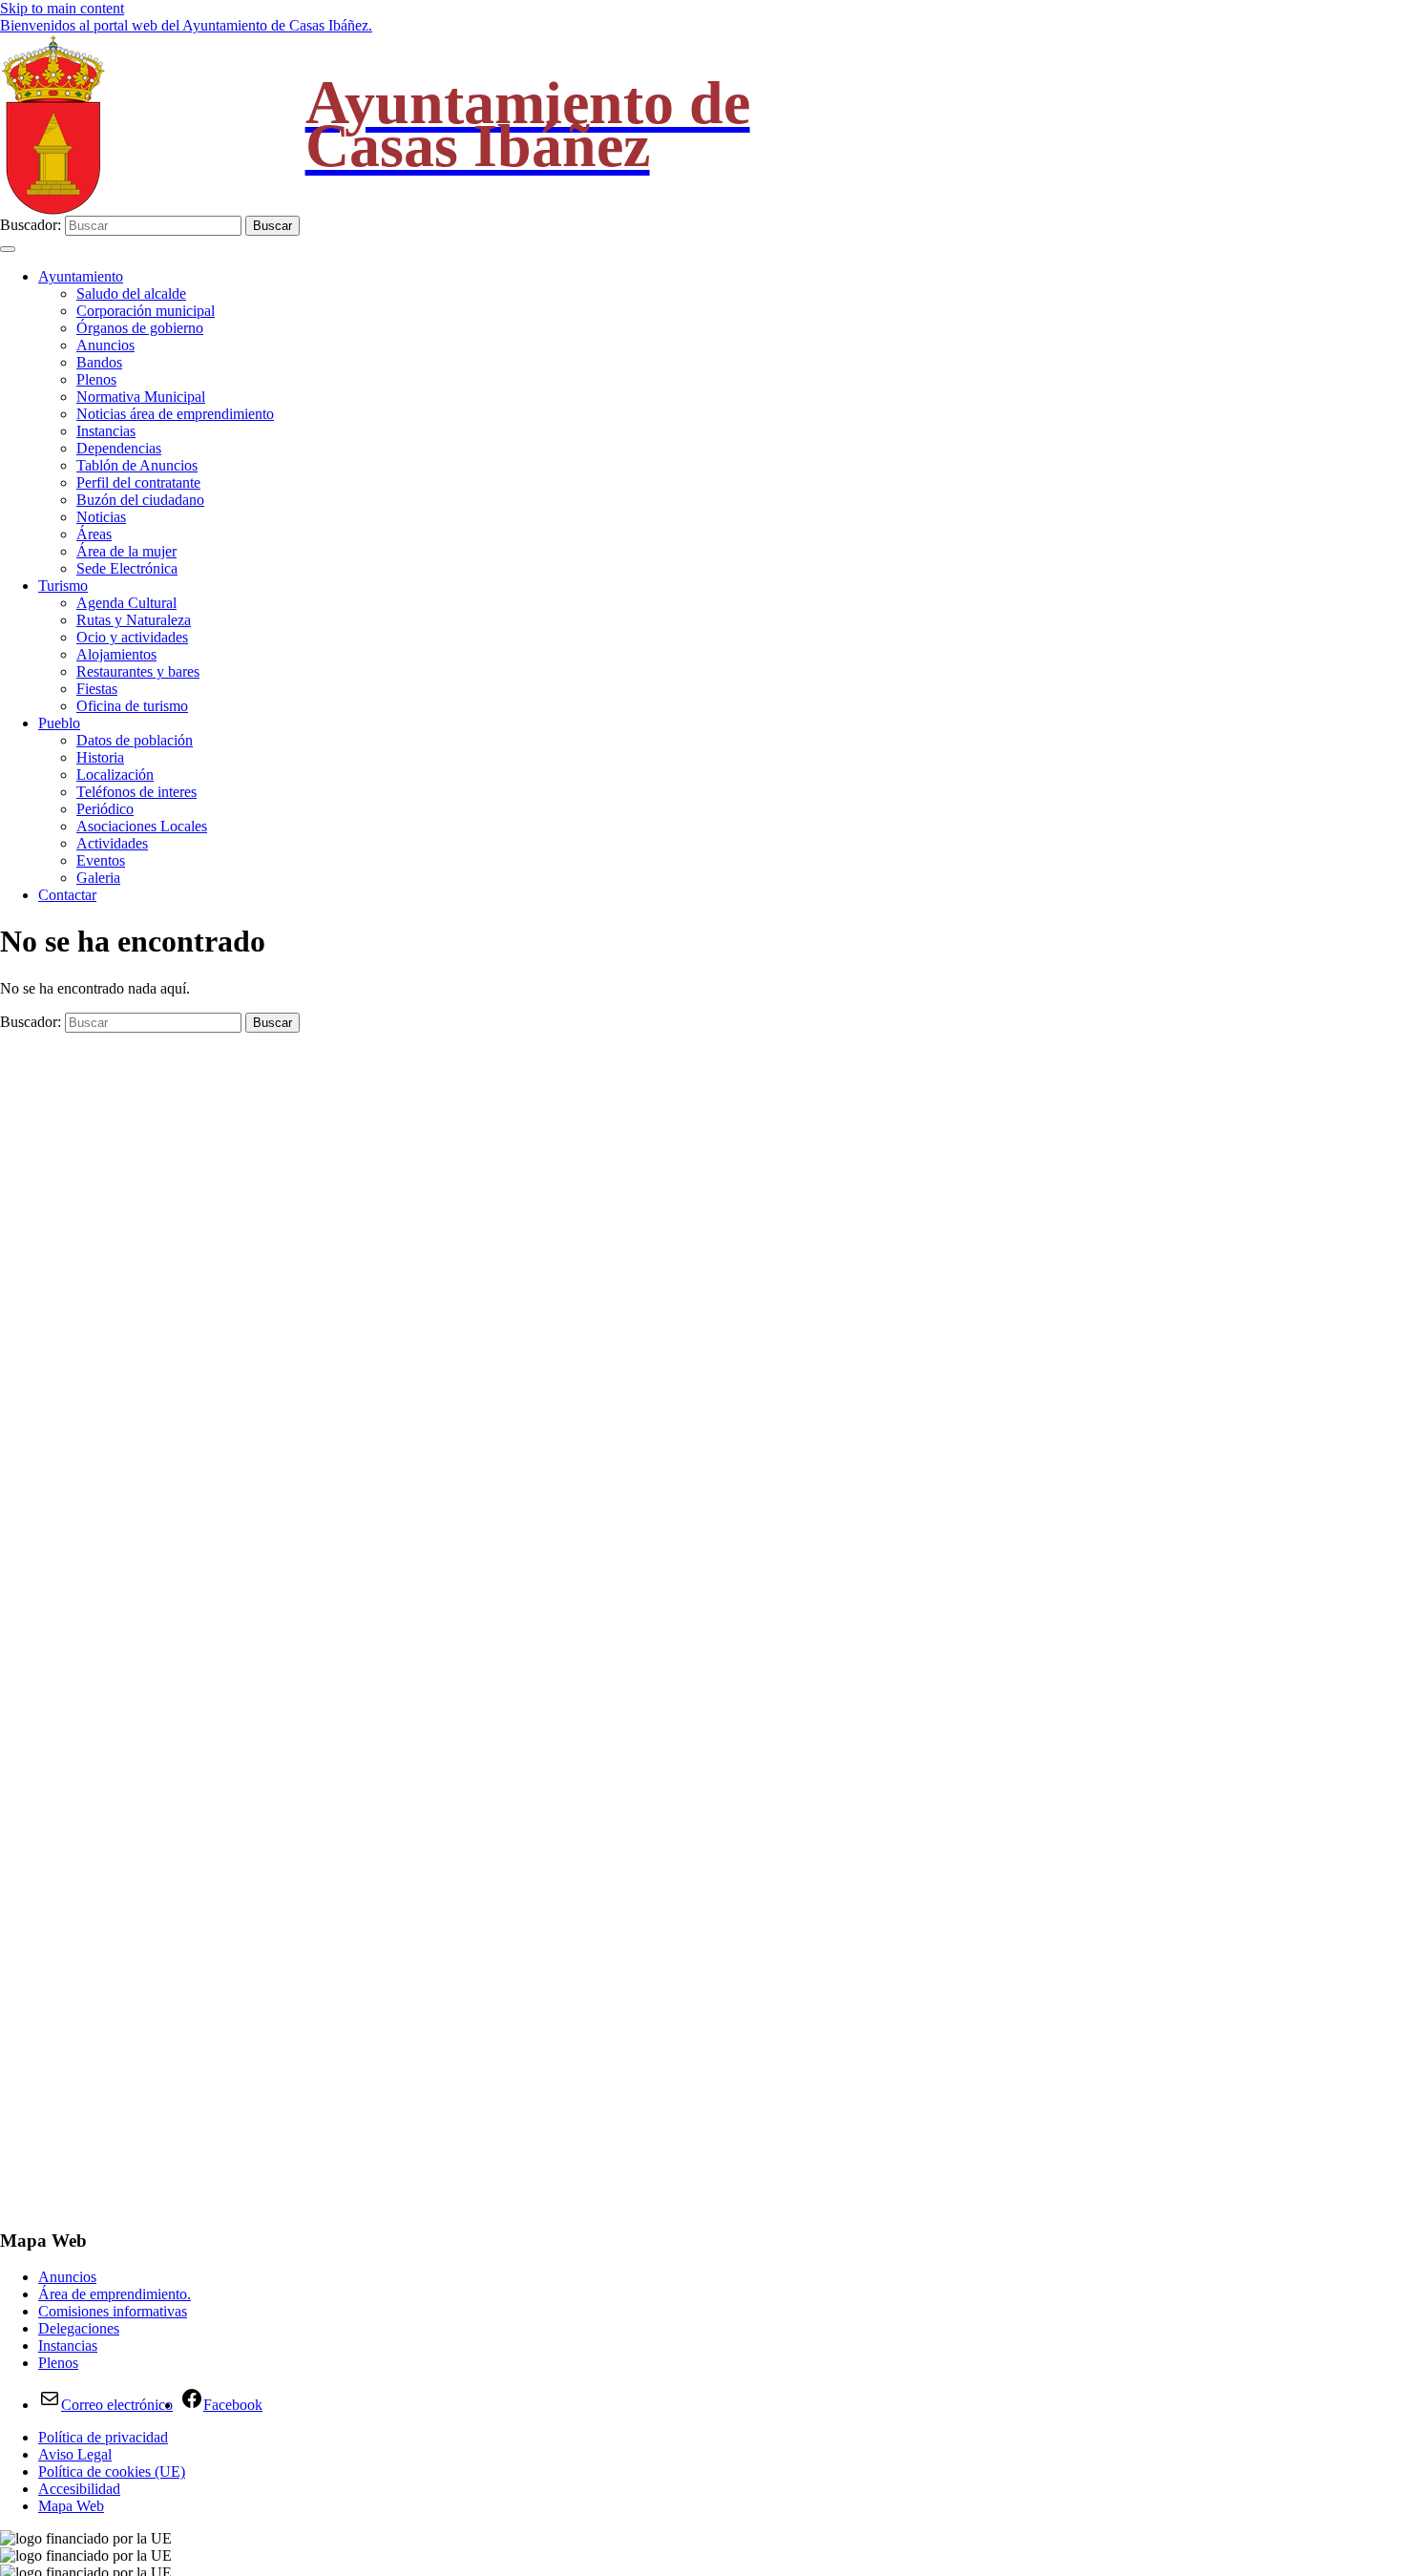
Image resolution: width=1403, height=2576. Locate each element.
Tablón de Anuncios (137, 465)
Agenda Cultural (126, 603)
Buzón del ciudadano (140, 500)
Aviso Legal (75, 2454)
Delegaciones (79, 2328)
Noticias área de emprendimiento (175, 414)
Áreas (94, 534)
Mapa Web (71, 2506)
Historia (100, 757)
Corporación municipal (146, 311)
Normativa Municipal (141, 397)
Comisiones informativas (113, 2311)
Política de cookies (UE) (112, 2471)
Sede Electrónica (127, 568)
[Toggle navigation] (8, 249)
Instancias (106, 431)
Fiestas (97, 689)
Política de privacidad (103, 2437)
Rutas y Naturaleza (134, 620)
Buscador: (31, 225)
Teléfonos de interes (136, 792)
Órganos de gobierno (140, 328)
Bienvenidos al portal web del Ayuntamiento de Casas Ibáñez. (186, 25)
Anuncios (105, 345)
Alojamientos (116, 654)
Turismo (63, 586)
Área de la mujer (126, 551)
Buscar (272, 226)
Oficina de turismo (132, 706)
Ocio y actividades (132, 637)
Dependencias (119, 448)
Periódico (105, 809)
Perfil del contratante (138, 482)
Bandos (99, 362)
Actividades (112, 843)
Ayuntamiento (81, 276)
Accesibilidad (79, 2489)
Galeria (98, 878)
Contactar (67, 895)
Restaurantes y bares (138, 671)
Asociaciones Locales (142, 826)
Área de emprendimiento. (115, 2294)
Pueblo (59, 723)
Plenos (96, 379)
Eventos (101, 860)
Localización (115, 775)
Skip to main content (62, 8)
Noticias (101, 517)
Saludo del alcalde (131, 293)
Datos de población (135, 740)
